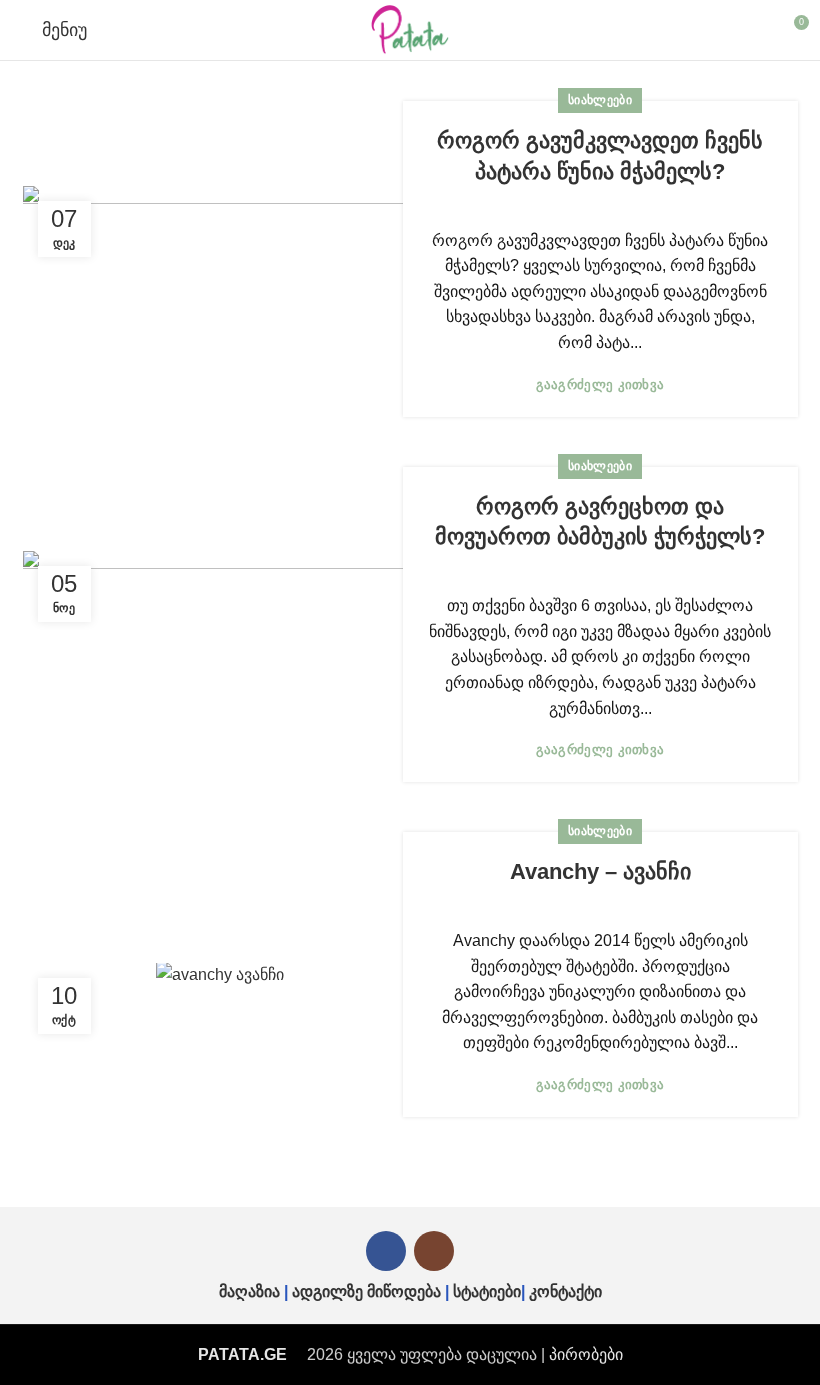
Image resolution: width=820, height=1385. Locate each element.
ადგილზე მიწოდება (366, 1291)
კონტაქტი (565, 1291)
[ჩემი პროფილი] (756, 30)
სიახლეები (600, 100)
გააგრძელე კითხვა (600, 384)
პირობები (586, 1354)
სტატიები (487, 1291)
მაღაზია (249, 1291)
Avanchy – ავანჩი (600, 871)
